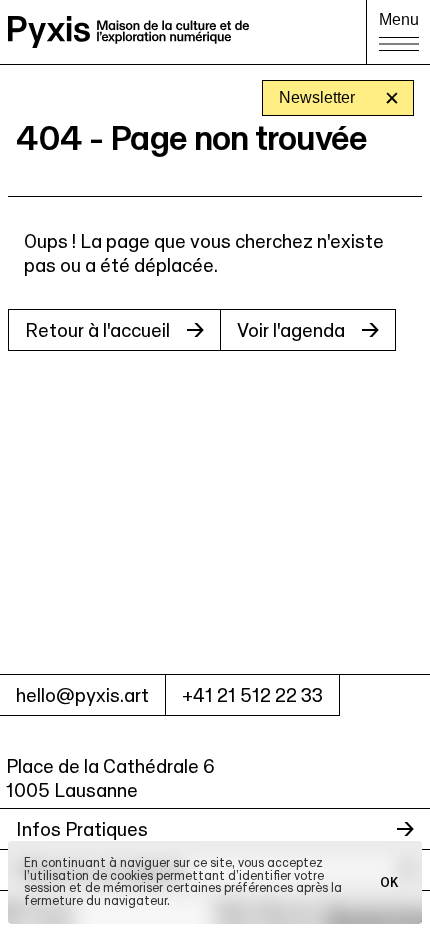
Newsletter (317, 97)
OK (389, 882)
